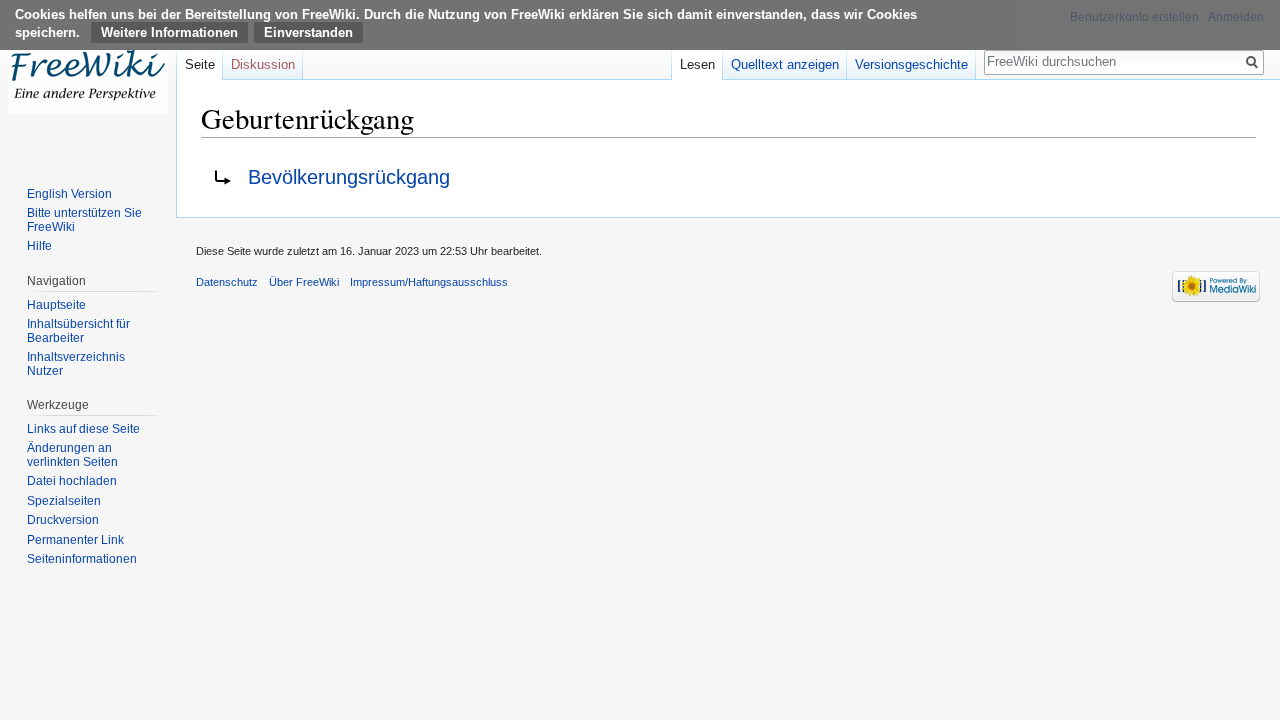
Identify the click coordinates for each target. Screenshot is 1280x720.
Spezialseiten (64, 501)
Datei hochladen (72, 481)
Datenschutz (227, 282)
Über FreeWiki (304, 282)
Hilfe (39, 246)
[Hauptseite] (88, 80)
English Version (69, 194)
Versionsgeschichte (911, 64)
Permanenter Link (75, 540)
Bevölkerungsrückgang (349, 177)
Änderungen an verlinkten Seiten (72, 455)
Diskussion (263, 64)
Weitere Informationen (169, 32)
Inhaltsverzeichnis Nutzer (76, 364)
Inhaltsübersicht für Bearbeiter (78, 331)
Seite (200, 64)
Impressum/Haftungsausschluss (429, 282)
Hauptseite (56, 305)
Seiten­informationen (82, 559)
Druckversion (63, 520)
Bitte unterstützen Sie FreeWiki (84, 220)
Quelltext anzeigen (785, 64)
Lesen (697, 64)
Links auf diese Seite (83, 429)
